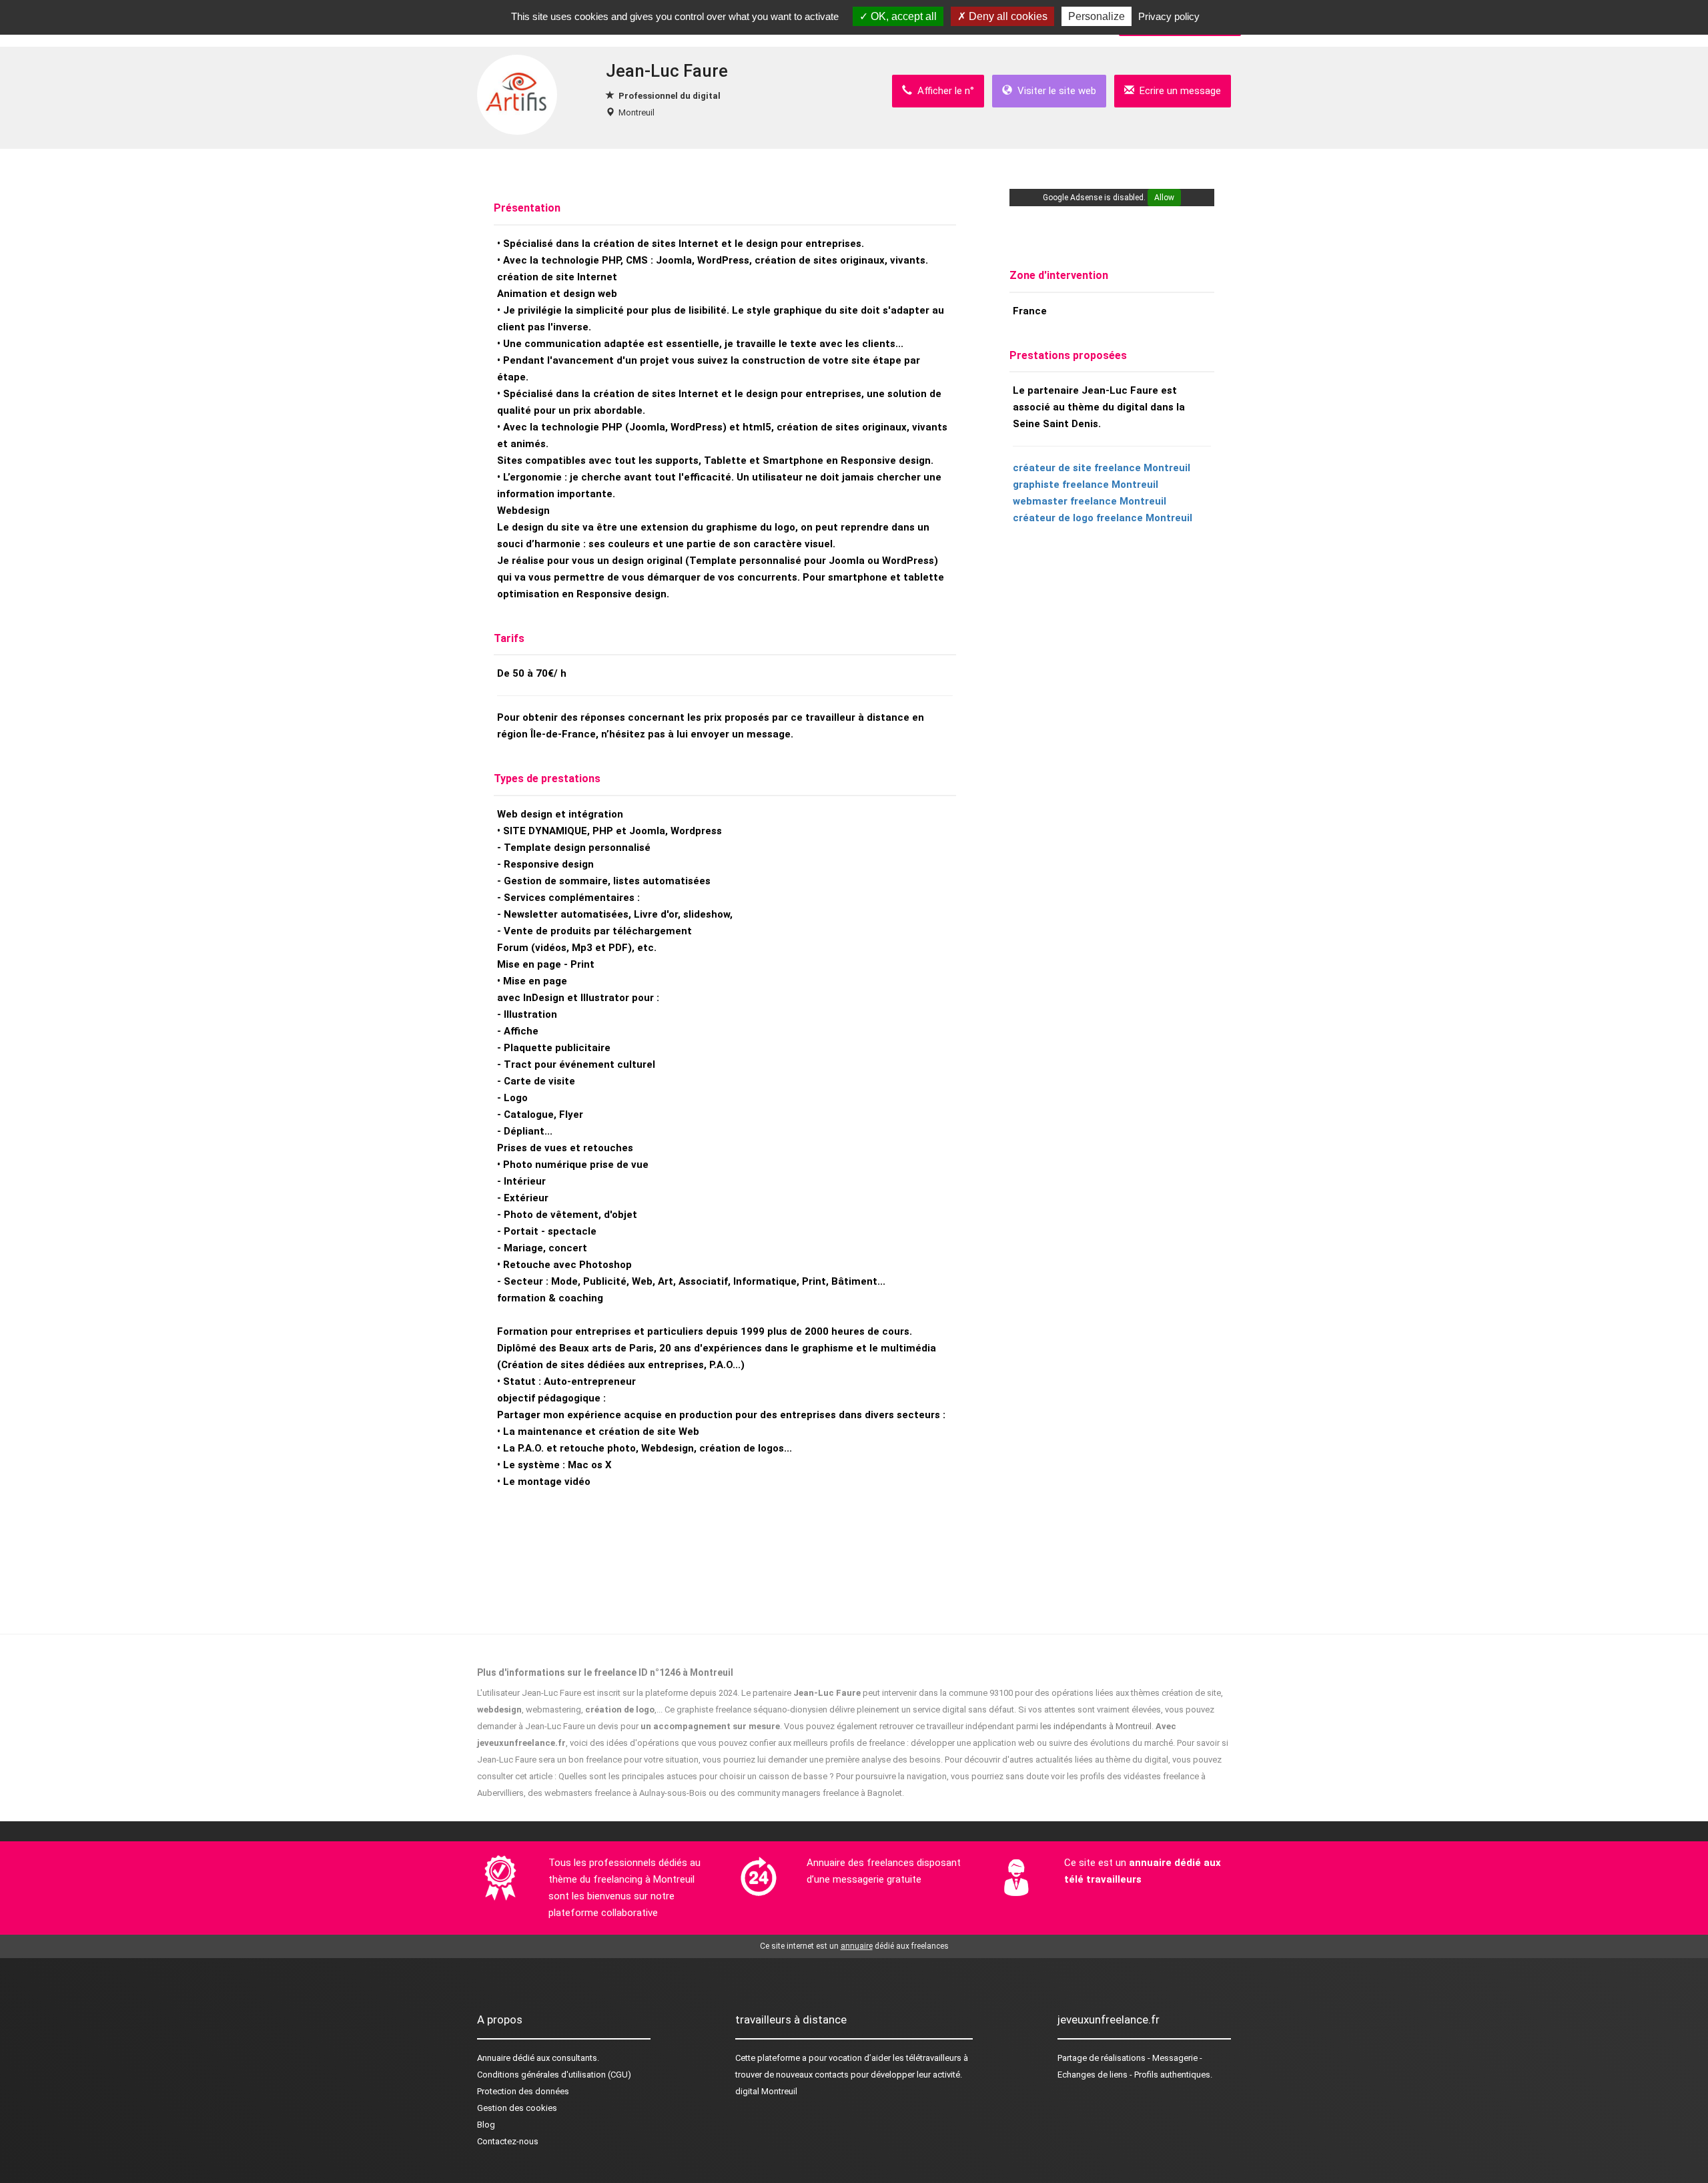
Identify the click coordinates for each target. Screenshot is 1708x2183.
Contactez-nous (508, 2141)
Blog (486, 2125)
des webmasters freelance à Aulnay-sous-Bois (617, 1793)
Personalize (1097, 16)
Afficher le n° (943, 91)
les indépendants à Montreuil (1096, 1726)
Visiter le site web (1054, 91)
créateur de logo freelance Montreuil (1103, 518)
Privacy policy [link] (1169, 16)
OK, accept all (902, 16)
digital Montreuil (766, 2091)
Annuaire (494, 2058)
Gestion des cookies (517, 2108)
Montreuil (636, 112)
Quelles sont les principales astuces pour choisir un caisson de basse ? (696, 1776)
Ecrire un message (1178, 91)
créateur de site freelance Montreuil (1102, 468)
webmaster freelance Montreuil (1090, 501)
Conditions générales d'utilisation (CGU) (554, 2075)
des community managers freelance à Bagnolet (811, 1793)
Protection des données (523, 2091)
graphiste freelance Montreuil (1086, 485)
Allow (1164, 198)
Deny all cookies (1007, 16)
